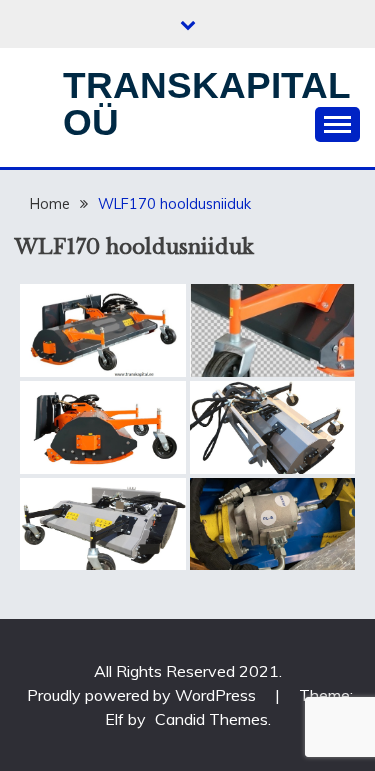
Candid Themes (211, 719)
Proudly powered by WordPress (143, 695)
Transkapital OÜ (206, 104)
